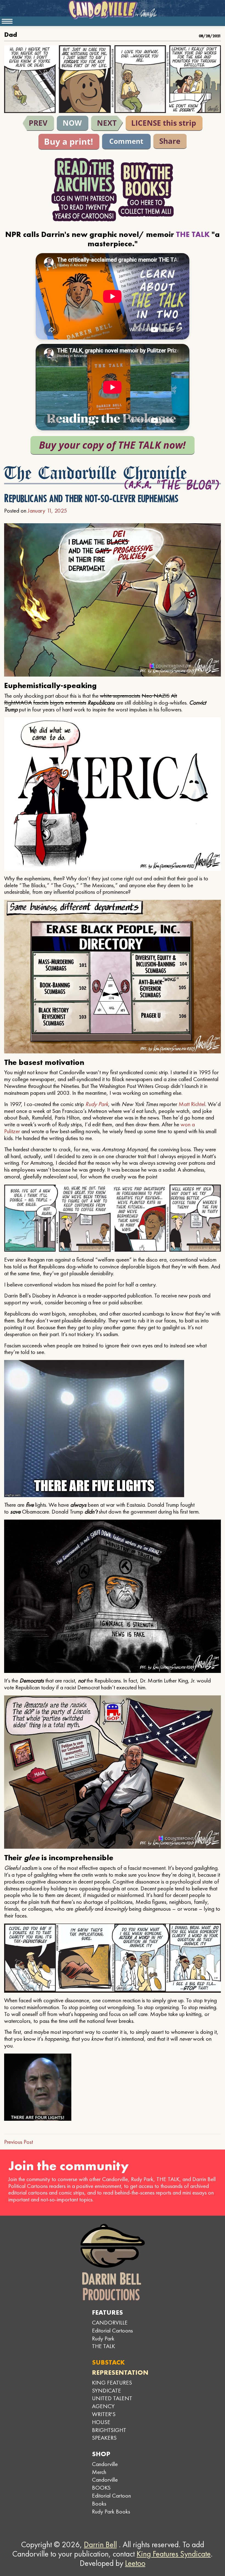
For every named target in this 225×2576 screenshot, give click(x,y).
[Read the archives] (84, 190)
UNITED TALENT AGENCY (112, 2402)
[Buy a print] (69, 142)
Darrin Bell (100, 2544)
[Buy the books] (146, 190)
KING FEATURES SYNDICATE (112, 2386)
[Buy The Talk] (113, 445)
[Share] (170, 141)
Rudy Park (97, 1104)
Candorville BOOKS (105, 2484)
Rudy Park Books (111, 2511)
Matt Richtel (192, 1104)
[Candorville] (113, 10)
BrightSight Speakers (109, 2434)
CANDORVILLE (110, 2322)
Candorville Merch (105, 2468)
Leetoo (135, 2563)
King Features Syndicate (174, 2554)
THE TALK (103, 2346)
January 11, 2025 (47, 511)
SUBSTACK (108, 2362)
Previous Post (19, 2142)
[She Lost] (38, 123)
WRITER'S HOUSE (104, 2418)
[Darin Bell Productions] (113, 2262)
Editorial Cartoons (112, 2330)
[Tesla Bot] (107, 123)
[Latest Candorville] (73, 123)
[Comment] (126, 142)
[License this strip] (164, 123)
